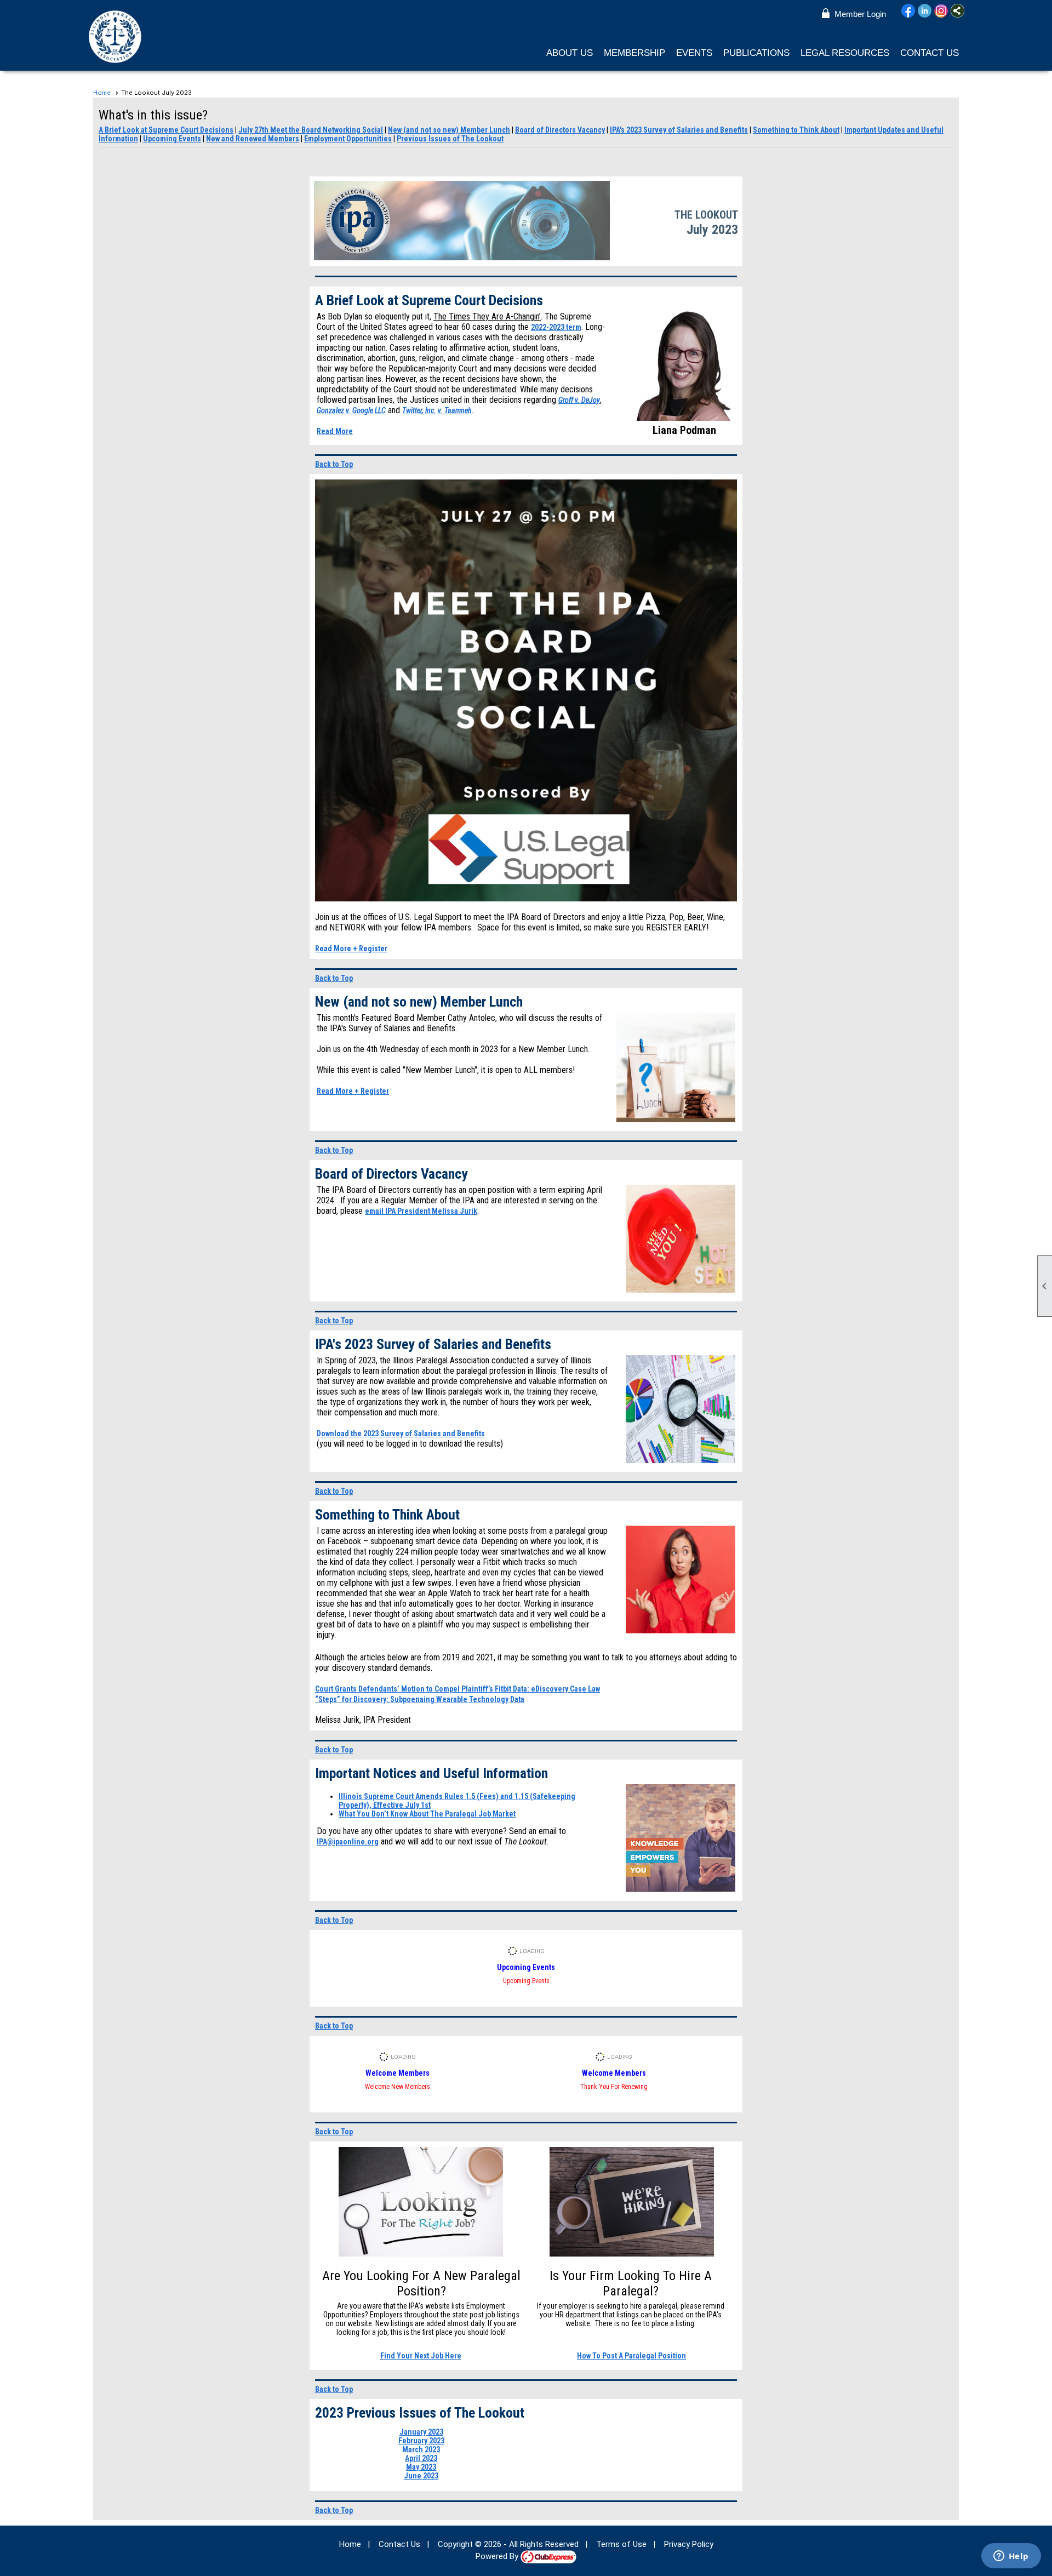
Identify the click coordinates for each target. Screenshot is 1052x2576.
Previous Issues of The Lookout (450, 139)
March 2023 (421, 2449)
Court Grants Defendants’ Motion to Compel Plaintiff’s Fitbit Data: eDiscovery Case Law (458, 1689)
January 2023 (421, 2432)
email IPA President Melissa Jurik (421, 1211)
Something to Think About (796, 130)
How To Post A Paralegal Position (631, 2356)
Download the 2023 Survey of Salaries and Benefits (401, 1433)
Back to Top (334, 464)
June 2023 (421, 2476)
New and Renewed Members (253, 139)
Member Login (860, 14)
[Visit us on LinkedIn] (925, 12)
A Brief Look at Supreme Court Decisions (166, 130)
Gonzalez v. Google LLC (351, 410)
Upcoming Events (172, 139)
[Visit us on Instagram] (941, 12)
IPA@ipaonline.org (348, 1842)
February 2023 (421, 2441)
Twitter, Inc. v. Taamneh (437, 410)
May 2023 (421, 2467)
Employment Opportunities (348, 139)
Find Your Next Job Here (421, 2356)
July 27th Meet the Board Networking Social (311, 130)
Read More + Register (351, 949)
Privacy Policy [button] (689, 2544)
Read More (335, 431)
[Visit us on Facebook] (908, 12)
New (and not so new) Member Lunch (449, 130)
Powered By (498, 2556)
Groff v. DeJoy (579, 400)
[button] (570, 53)
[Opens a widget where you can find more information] (1011, 2557)
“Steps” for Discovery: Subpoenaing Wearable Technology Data (420, 1699)
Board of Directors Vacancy (560, 130)
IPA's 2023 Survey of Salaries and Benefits (679, 130)
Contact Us (930, 53)
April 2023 (421, 2458)
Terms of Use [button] (621, 2544)
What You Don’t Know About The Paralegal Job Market (427, 1814)
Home (102, 93)
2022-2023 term (556, 327)
